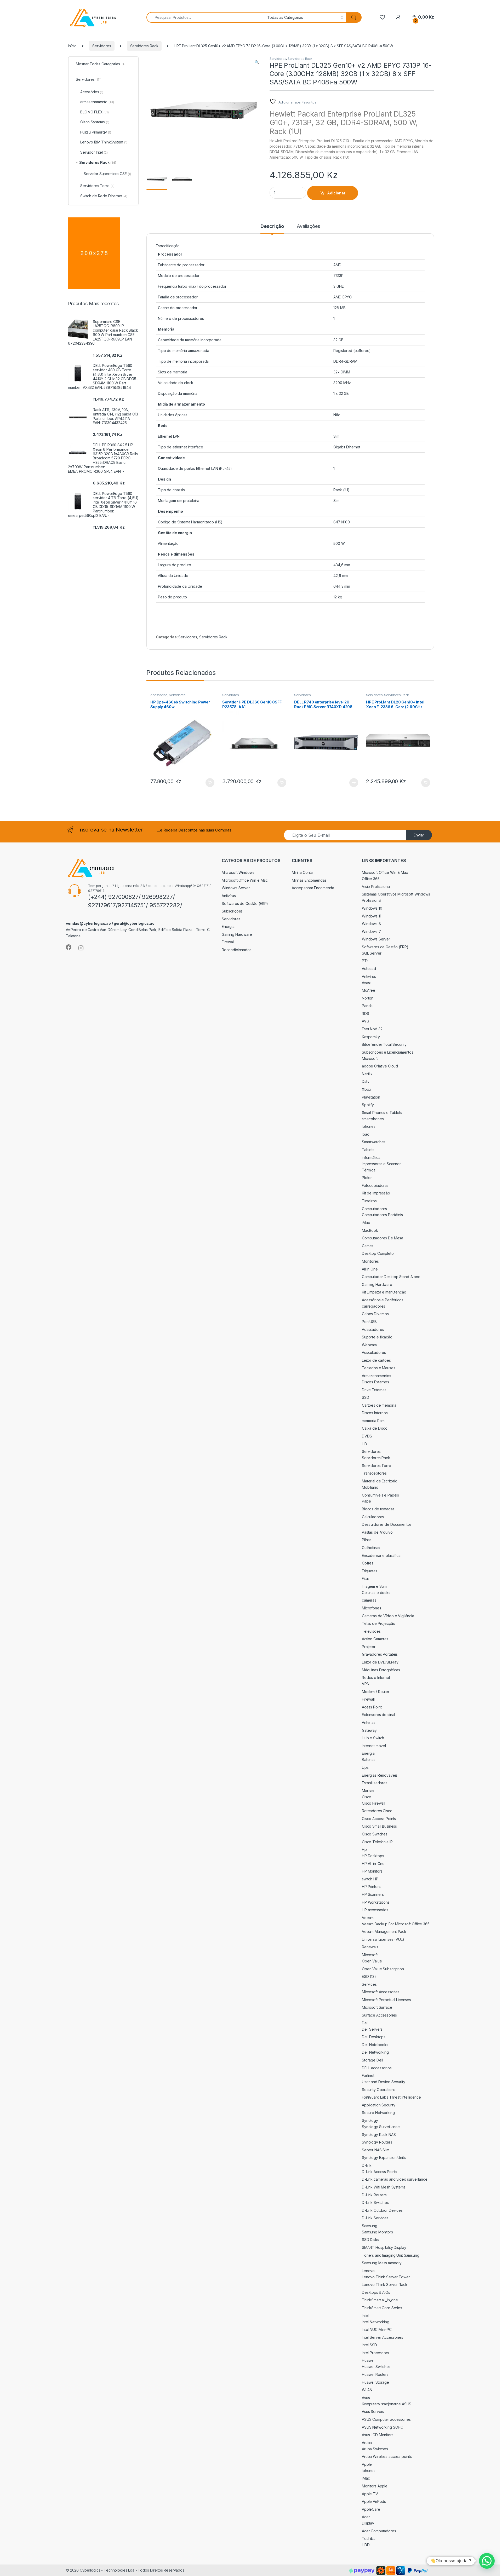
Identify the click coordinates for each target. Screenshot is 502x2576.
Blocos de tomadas (378, 1509)
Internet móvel (374, 1746)
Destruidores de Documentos (387, 1524)
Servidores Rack (144, 46)
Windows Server (236, 888)
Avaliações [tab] (308, 226)
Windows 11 (372, 916)
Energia (228, 926)
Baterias (369, 1760)
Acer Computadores (379, 2531)
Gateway (369, 1730)
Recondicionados (237, 950)
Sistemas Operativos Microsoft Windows (396, 894)
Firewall (228, 942)
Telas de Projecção (378, 1623)
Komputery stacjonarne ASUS (387, 2404)
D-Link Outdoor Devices (382, 2210)
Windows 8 (371, 924)
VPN (366, 1684)
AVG (366, 1021)
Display (368, 2523)
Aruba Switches (375, 2449)
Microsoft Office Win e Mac (245, 880)
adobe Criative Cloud (380, 1066)
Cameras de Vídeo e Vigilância (388, 1616)
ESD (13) (369, 1976)
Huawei (368, 2360)
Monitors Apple (375, 2486)
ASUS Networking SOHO (383, 2427)
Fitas (366, 1578)
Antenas (369, 1722)
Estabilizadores (375, 1783)
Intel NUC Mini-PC (377, 2329)
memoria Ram (373, 1421)
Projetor (369, 1647)
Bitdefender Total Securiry (384, 1044)
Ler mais (354, 783)
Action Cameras (375, 1639)
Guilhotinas (371, 1548)
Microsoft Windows (238, 872)
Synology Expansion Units (384, 2158)
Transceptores (374, 1473)
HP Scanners (373, 1894)
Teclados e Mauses (379, 1368)
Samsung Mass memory (382, 2263)
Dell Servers (372, 2029)
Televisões (371, 1631)
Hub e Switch (373, 1738)
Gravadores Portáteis (380, 1654)
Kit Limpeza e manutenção (384, 1292)
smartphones (373, 1119)
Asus (366, 2398)
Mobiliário (370, 1487)
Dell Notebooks (375, 2045)
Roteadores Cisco (377, 1811)
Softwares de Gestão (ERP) (245, 903)
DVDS (367, 1436)
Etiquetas (370, 1571)
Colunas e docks (376, 1593)
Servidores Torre (97, 186)
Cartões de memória (379, 1405)
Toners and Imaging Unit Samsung (391, 2255)
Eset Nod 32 (372, 1029)
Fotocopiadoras (375, 1185)
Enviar (419, 835)
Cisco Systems (95, 122)
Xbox (366, 1089)
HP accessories (375, 1910)
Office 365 (371, 879)
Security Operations (379, 2090)
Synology (370, 2120)
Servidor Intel (94, 152)
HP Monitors (372, 1871)
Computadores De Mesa (383, 1238)
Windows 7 (371, 931)
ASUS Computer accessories (386, 2419)
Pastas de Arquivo (377, 1532)
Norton (368, 998)
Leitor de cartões (376, 1360)
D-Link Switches (375, 2202)
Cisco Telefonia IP (377, 1842)
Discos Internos (375, 1413)
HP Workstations (376, 1902)
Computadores (374, 1209)
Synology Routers (377, 2142)
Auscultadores (374, 1352)
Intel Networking (376, 2322)
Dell (365, 2023)
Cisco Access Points (379, 1819)
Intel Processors (375, 2353)
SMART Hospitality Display (384, 2247)
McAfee (369, 990)
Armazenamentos (376, 1376)
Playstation (371, 1097)
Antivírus (229, 896)
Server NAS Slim (376, 2150)
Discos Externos (375, 1382)
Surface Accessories (379, 2015)
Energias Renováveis (380, 1775)
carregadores (373, 1306)
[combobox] (205, 17)
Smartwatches (374, 1142)
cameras (369, 1600)
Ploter (367, 1178)
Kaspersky (371, 1037)
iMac (366, 1223)
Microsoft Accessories (381, 1992)
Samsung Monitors (377, 2232)
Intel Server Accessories (383, 2337)
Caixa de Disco (375, 1428)
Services (369, 1984)
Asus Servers (373, 2412)
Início (72, 46)
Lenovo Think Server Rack (385, 2285)
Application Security (379, 2105)
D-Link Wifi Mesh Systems (384, 2187)
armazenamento (97, 102)
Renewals (370, 1947)
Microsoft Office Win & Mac (385, 872)
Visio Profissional (376, 886)
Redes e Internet (376, 1677)
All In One (370, 1269)
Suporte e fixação (377, 1337)
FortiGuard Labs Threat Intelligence (391, 2097)
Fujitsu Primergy (96, 132)
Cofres (368, 1563)
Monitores (370, 1261)
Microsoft (370, 1058)
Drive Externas (374, 1390)
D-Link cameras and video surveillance (395, 2179)
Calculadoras (373, 1517)
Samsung (370, 2226)
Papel (367, 1501)
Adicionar (336, 193)
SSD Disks (370, 2240)
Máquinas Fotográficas (381, 1670)
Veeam (368, 1918)
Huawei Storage (375, 2382)
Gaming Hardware (237, 934)
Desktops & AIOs (376, 2292)
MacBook (370, 1230)
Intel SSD (369, 2345)
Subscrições (232, 911)
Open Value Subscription (383, 1969)
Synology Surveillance (381, 2127)
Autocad (369, 969)
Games (368, 1246)
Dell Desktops (374, 2037)
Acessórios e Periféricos (383, 1300)
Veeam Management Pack (384, 1931)
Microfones (372, 1608)
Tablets (368, 1150)
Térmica (369, 1170)
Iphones (369, 1126)
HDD (366, 2545)
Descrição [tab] (272, 226)
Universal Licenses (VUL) (383, 1939)
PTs (365, 961)
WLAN (367, 2390)
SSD (366, 1397)
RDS (366, 1013)
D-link (367, 2165)
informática (371, 1157)
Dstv (366, 1081)
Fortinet (368, 2075)
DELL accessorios (377, 2068)
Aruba (367, 2443)
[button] (257, 62)
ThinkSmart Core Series (382, 2308)
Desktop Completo (378, 1253)
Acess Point (372, 1707)
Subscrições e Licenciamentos (388, 1052)
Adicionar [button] (206, 783)
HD (364, 1444)
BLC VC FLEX (95, 112)
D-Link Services (375, 2218)
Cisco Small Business (379, 1826)
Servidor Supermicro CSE (107, 174)
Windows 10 (372, 908)
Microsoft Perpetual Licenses (386, 2000)
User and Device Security (384, 2082)
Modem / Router (376, 1692)
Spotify (368, 1105)
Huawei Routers (375, 2374)
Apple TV (370, 2494)
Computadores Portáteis (382, 1215)
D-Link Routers (374, 2195)
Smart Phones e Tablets (382, 1113)
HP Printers (371, 1887)
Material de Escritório (380, 1481)
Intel (365, 2316)
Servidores (102, 46)
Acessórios (159, 695)
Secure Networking (378, 2113)
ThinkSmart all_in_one (380, 2300)
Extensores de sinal (378, 1715)
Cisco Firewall (373, 1803)
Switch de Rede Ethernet (104, 196)
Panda (367, 1006)
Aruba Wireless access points (387, 2456)
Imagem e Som (374, 1586)
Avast (366, 983)
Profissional (372, 900)
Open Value (372, 1961)
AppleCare (371, 2509)
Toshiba (369, 2539)
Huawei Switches (376, 2367)
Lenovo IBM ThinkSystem (104, 142)
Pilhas (367, 1540)
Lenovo (368, 2271)
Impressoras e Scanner (381, 1164)
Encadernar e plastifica (381, 1555)
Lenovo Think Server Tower (386, 2277)
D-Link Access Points (380, 2172)
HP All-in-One (373, 1864)
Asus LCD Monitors (378, 2435)
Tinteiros (369, 1201)
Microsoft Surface (377, 2007)
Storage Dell (372, 2060)
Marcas (368, 1791)
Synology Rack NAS (379, 2135)
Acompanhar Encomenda (313, 888)
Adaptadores (373, 1329)
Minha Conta (302, 872)
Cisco (367, 1797)
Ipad (366, 1134)
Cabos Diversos (375, 1314)
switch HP (370, 1879)
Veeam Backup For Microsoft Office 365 (396, 1924)
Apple (367, 2464)
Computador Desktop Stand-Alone (391, 1277)
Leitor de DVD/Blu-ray (380, 1662)
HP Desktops (373, 1856)
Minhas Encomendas (309, 880)
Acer (366, 2517)
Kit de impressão (376, 1193)
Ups (365, 1767)
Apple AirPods (374, 2501)
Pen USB (369, 1322)
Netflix (367, 1074)
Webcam (369, 1345)
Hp (364, 1849)
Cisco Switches (375, 1834)
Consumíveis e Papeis (380, 1495)
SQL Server (372, 953)
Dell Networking (375, 2052)
